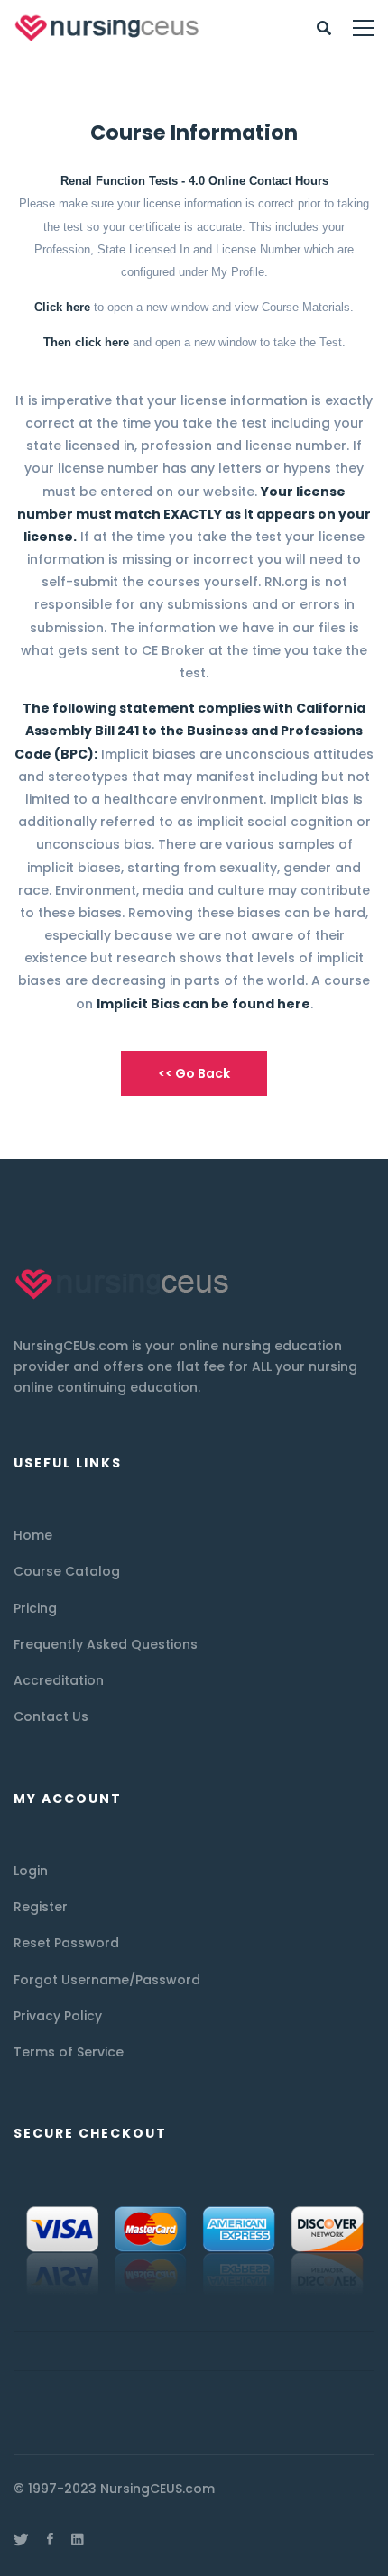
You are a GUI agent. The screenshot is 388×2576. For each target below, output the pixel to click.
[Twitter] (21, 2539)
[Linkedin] (78, 2539)
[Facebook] (50, 2539)
